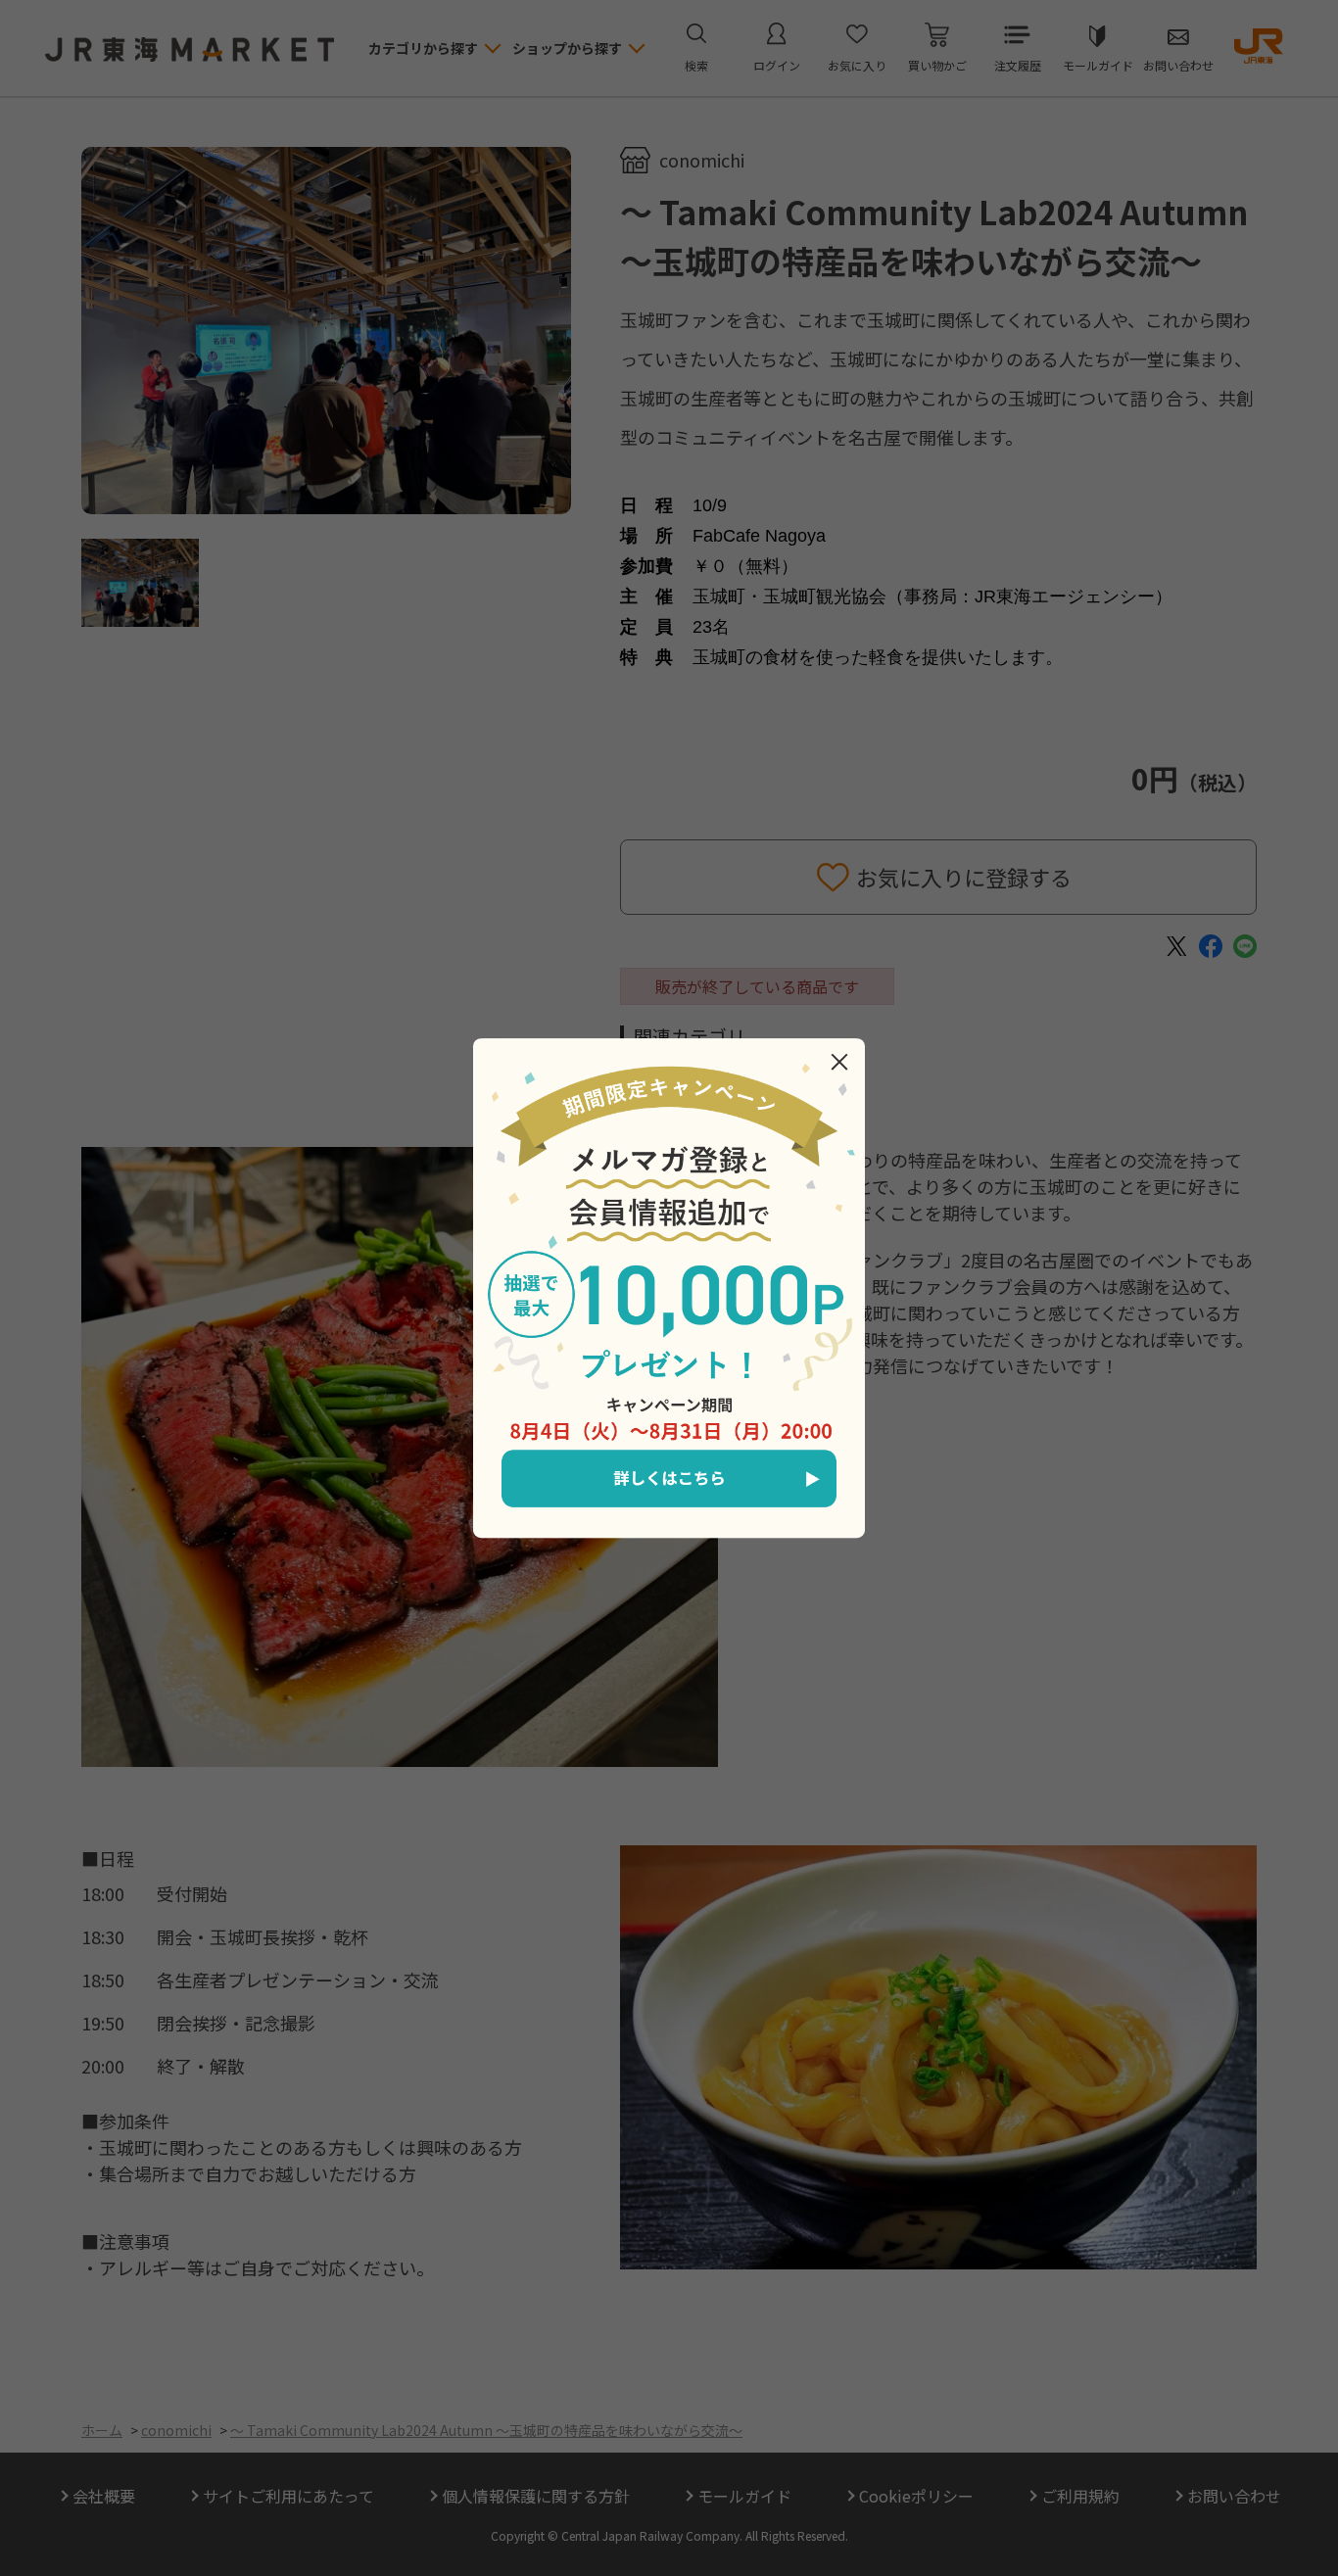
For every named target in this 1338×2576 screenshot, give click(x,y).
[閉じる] (839, 1062)
